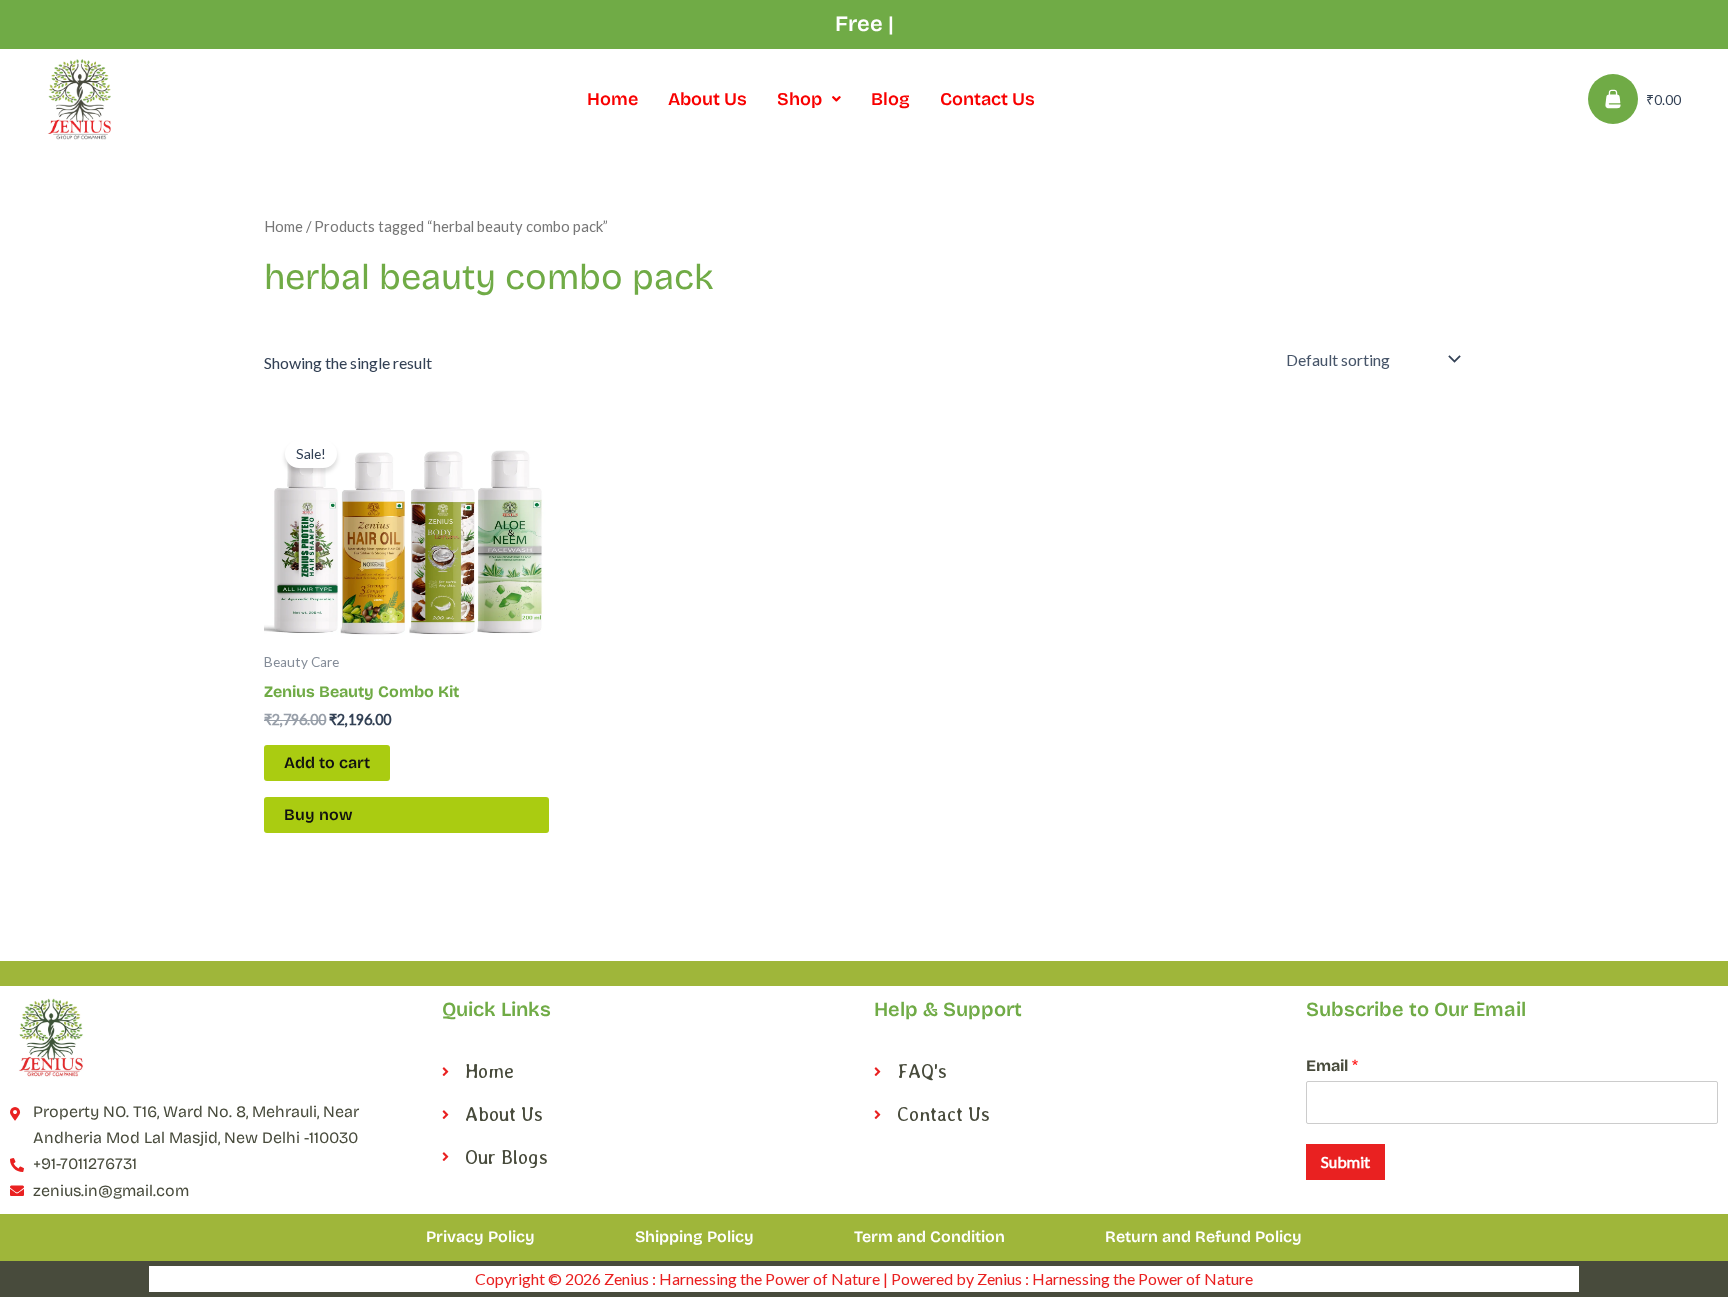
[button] (809, 99)
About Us (707, 99)
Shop (799, 99)
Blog (890, 99)
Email (1332, 1065)
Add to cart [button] (327, 762)
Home (612, 99)
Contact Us (987, 99)
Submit (1345, 1161)
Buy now (318, 814)
